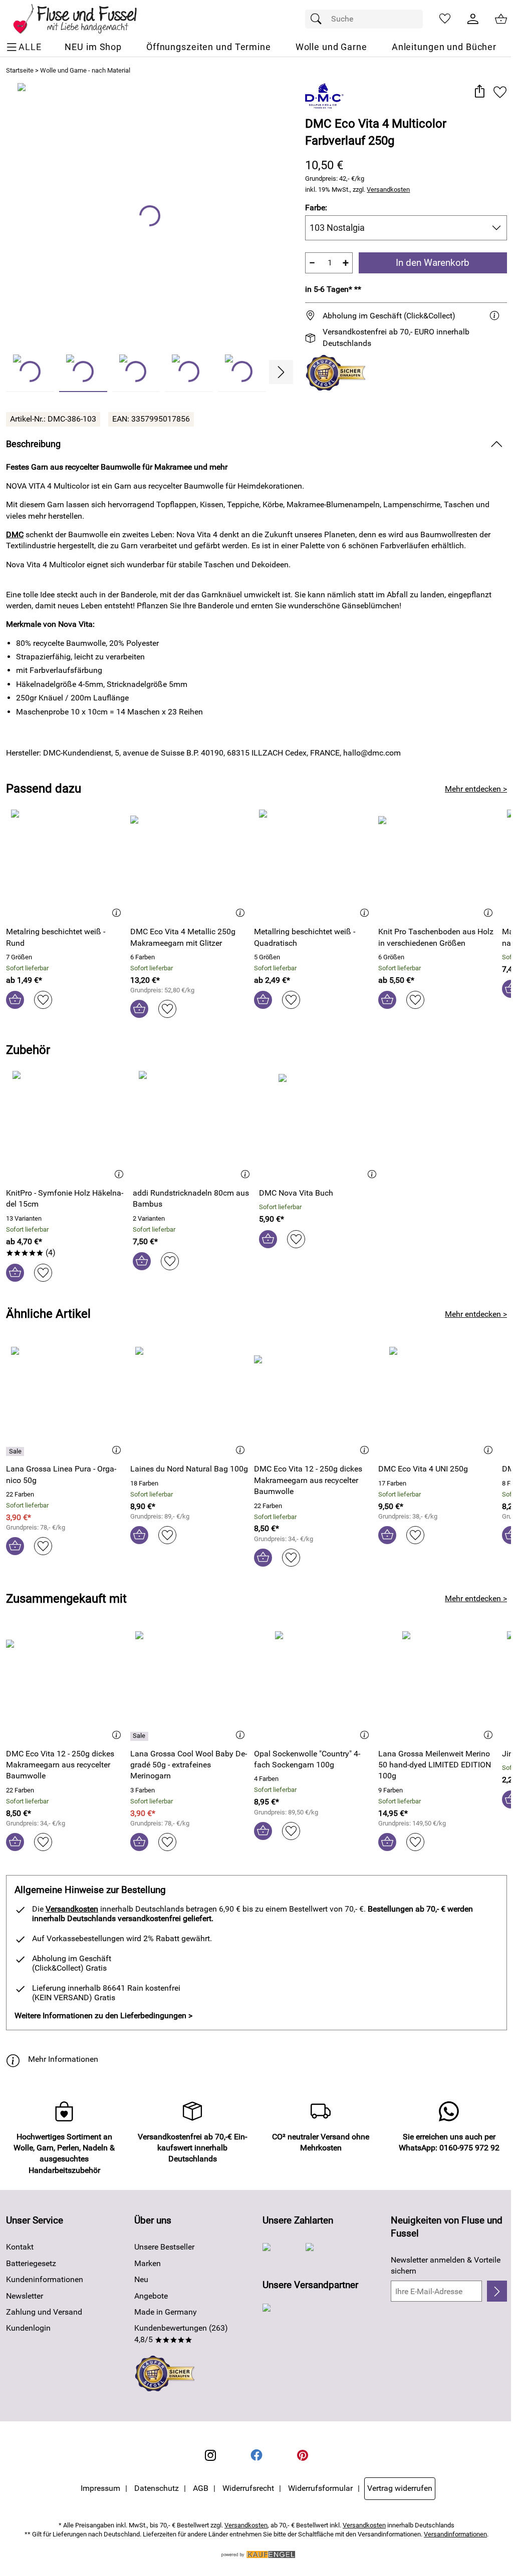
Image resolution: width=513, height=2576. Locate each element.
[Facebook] (256, 2455)
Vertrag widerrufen (400, 2488)
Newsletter (25, 2296)
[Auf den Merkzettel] (500, 92)
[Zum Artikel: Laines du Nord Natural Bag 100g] (190, 1401)
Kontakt (20, 2247)
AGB (201, 2488)
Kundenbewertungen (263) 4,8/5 (181, 2333)
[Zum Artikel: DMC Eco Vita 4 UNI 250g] (438, 1401)
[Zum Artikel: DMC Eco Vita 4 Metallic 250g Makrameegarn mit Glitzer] (190, 864)
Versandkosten (388, 190)
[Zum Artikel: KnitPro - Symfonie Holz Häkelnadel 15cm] (67, 1125)
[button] (479, 92)
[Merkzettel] (445, 19)
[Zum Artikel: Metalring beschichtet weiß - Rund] (66, 864)
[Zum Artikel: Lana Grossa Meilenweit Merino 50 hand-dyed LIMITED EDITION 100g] (438, 1686)
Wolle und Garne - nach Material (85, 70)
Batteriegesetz (31, 2263)
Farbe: (316, 208)
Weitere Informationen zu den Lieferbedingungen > (103, 2015)
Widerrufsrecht (248, 2488)
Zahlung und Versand (44, 2312)
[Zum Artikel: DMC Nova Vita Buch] (320, 1125)
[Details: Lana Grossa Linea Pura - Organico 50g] (16, 1451)
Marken (148, 2263)
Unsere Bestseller (164, 2247)
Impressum (100, 2488)
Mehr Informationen (63, 2059)
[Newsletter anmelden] (497, 2291)
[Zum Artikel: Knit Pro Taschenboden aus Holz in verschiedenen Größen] (438, 864)
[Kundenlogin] (473, 19)
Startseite (20, 70)
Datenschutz (157, 2488)
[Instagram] (210, 2455)
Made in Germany (166, 2312)
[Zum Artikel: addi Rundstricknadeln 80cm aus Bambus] (194, 1125)
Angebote (151, 2296)
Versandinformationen (455, 2534)
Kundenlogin (28, 2328)
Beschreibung (33, 444)
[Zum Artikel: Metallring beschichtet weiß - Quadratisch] (314, 864)
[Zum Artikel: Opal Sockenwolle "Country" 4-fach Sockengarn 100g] (314, 1686)
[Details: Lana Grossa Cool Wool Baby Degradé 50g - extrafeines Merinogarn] (141, 1736)
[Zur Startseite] (82, 19)
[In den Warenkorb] (15, 1000)
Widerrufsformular (320, 2488)
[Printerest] (303, 2455)
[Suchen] (319, 19)
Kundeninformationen (45, 2279)
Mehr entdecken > (476, 789)
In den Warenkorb (433, 263)
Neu (141, 2279)
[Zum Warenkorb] (501, 19)
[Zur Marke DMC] (324, 96)
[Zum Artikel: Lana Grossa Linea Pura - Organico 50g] (66, 1401)
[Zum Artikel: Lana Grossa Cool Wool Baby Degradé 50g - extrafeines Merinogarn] (190, 1686)
